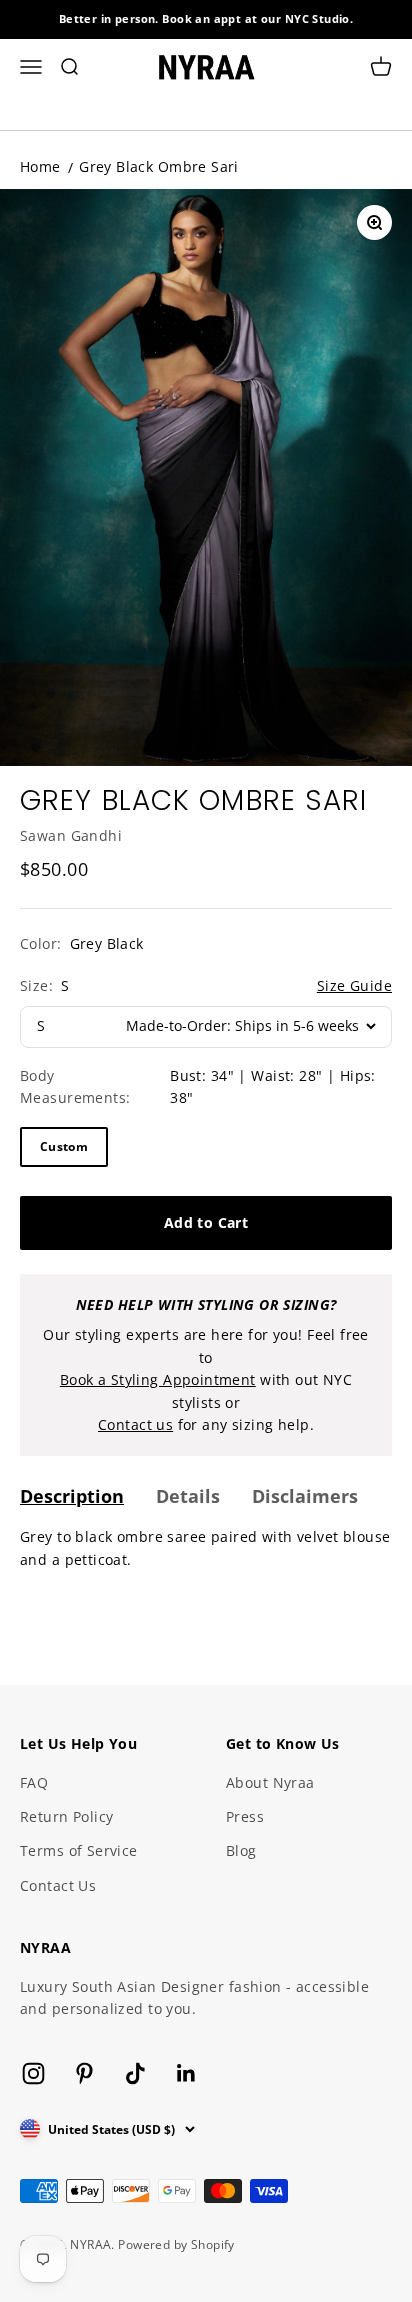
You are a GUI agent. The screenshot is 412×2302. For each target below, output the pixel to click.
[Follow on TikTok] (135, 2073)
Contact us (135, 1424)
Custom (64, 1146)
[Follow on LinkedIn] (186, 2073)
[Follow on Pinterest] (84, 2073)
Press (245, 1816)
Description (72, 1496)
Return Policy (66, 1816)
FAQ (34, 1782)
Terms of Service (79, 1850)
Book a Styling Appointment (158, 1379)
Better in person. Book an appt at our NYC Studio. (206, 18)
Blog (241, 1850)
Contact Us (58, 1885)
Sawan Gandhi (71, 835)
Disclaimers (305, 1496)
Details (188, 1496)
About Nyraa (270, 1782)
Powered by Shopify (176, 2244)
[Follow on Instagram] (33, 2073)
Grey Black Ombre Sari (159, 166)
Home (40, 166)
